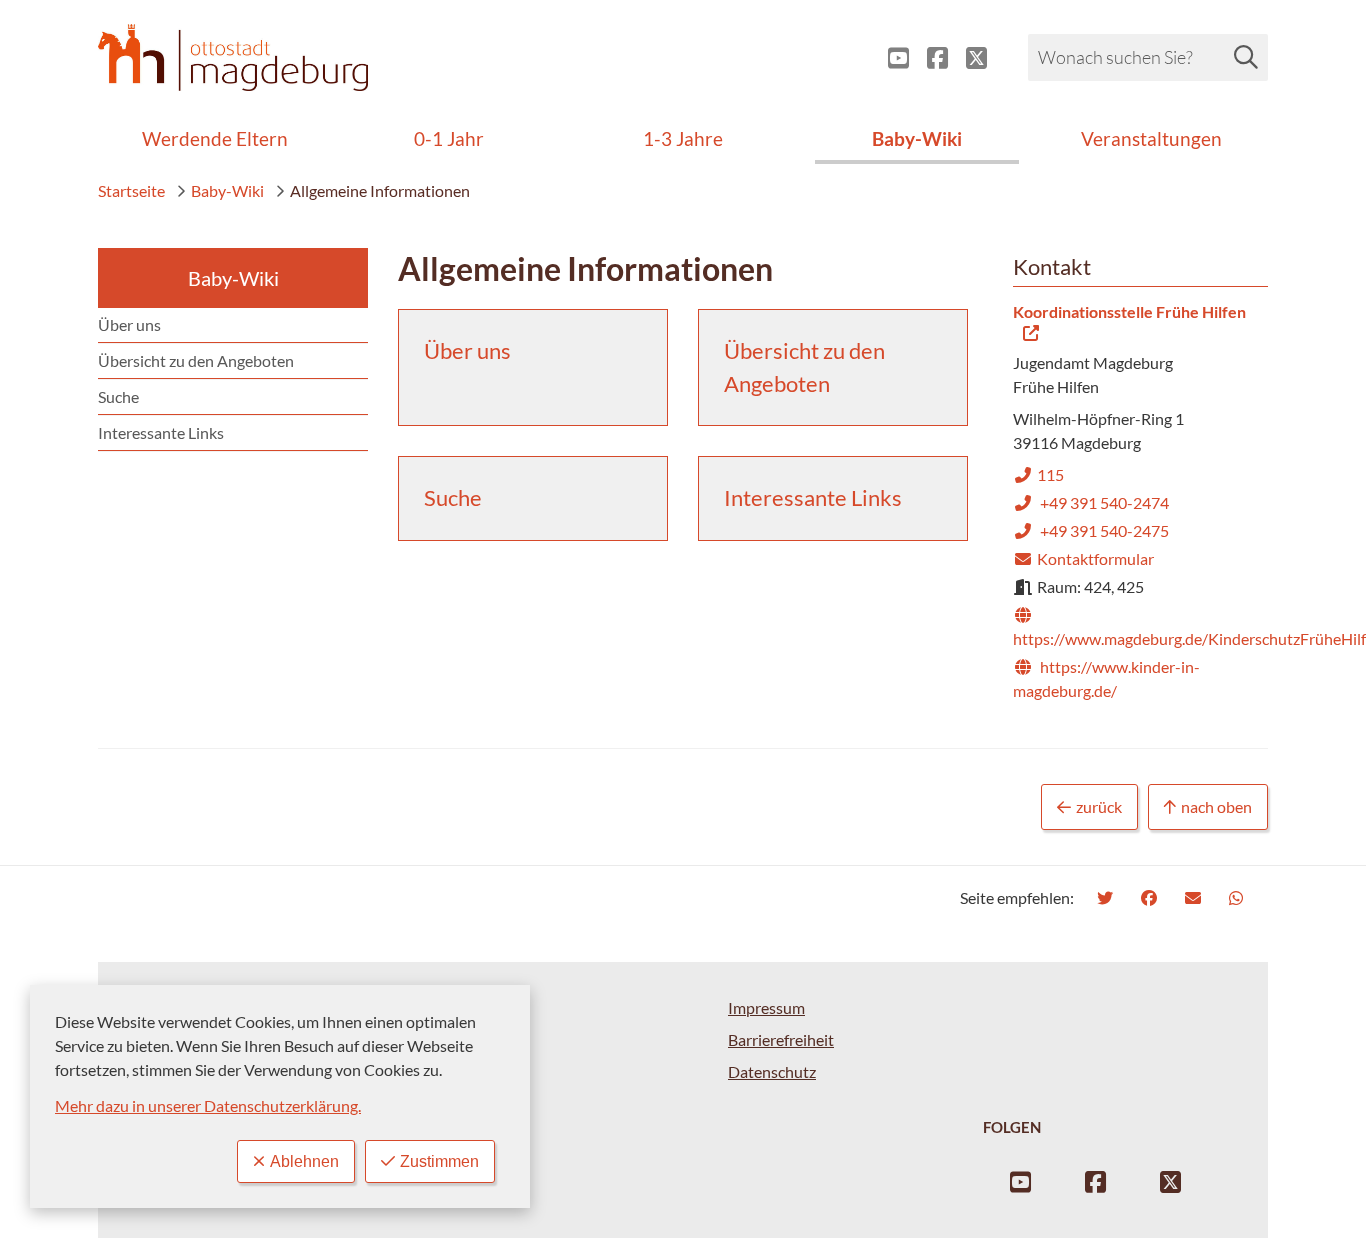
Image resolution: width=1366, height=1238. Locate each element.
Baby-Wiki (227, 190)
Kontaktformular (1083, 558)
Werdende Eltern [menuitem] (215, 138)
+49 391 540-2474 (1091, 502)
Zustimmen (439, 1161)
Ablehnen (304, 1161)
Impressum (766, 1007)
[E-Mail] (1195, 897)
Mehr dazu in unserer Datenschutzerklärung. (208, 1105)
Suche (118, 396)
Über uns (129, 324)
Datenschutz (772, 1071)
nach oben (1216, 806)
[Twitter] (1107, 897)
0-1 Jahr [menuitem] (449, 138)
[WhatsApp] (1238, 897)
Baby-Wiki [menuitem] (917, 138)
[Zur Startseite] (233, 57)
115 (1038, 474)
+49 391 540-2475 (1091, 530)
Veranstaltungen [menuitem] (1151, 138)
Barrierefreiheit (781, 1039)
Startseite (131, 190)
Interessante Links (161, 432)
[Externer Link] (890, 58)
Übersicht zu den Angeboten (196, 360)
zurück (1099, 806)
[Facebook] (1151, 897)
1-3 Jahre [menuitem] (683, 138)
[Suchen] (1246, 57)
